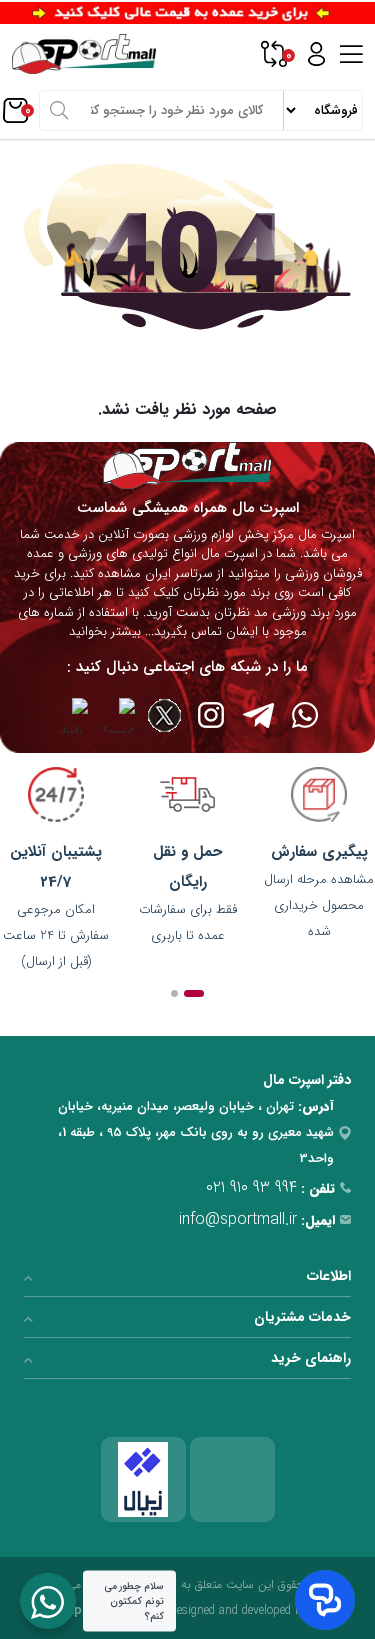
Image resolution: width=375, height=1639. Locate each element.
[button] (194, 993)
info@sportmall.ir (238, 1219)
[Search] (59, 110)
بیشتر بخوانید (105, 631)
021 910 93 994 (251, 1187)
